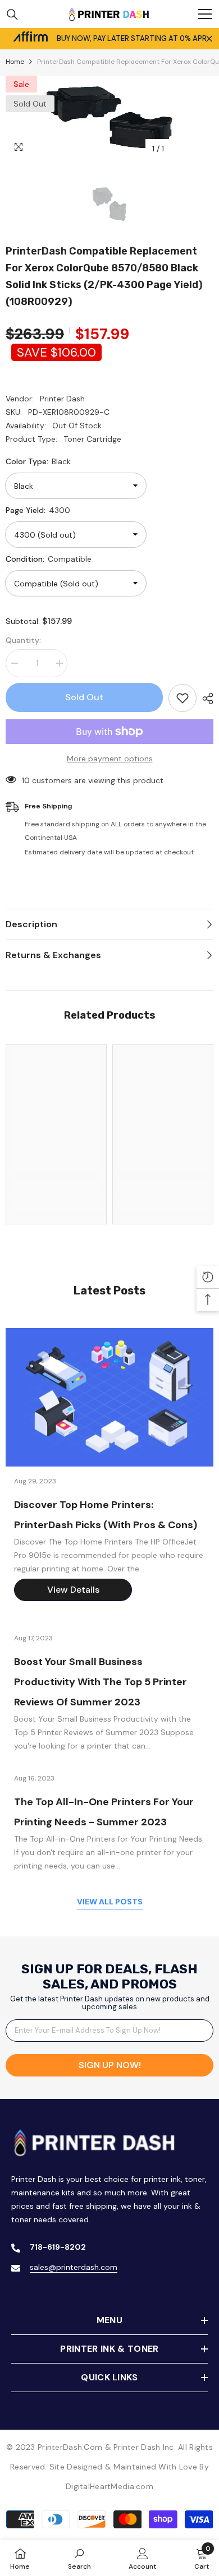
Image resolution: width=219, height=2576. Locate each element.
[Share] (205, 699)
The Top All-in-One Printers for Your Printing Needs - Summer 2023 (104, 1812)
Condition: (49, 559)
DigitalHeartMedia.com (109, 2486)
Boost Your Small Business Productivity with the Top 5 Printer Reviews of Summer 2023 (101, 1682)
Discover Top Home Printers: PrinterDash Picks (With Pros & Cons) (106, 1515)
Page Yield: (38, 510)
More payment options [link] (110, 759)
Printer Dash (62, 399)
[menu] (205, 14)
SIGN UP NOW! (110, 2065)
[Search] (12, 15)
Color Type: (38, 461)
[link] (56, 1185)
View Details (73, 1590)
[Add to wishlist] (182, 698)
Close (209, 39)
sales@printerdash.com (74, 2267)
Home (15, 62)
